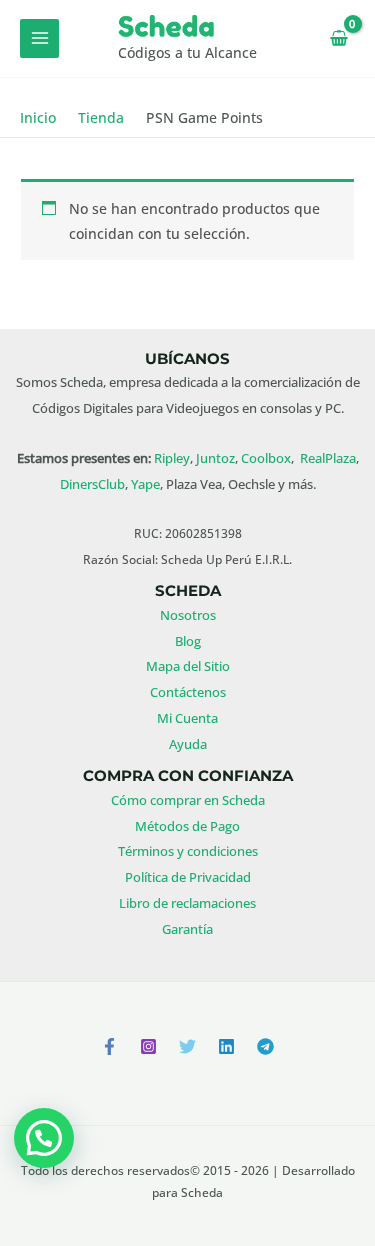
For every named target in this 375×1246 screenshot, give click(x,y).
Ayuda (188, 744)
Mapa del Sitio (188, 666)
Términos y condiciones (188, 851)
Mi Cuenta (187, 718)
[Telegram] (265, 1046)
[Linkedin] (226, 1046)
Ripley (172, 458)
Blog (188, 641)
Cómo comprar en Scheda (188, 800)
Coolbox (266, 458)
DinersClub (92, 484)
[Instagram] (148, 1046)
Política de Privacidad (188, 877)
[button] (44, 1138)
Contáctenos (188, 692)
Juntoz (215, 458)
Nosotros (188, 615)
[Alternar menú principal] (39, 38)
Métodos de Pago (187, 826)
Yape (145, 484)
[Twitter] (187, 1046)
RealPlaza (328, 458)
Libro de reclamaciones (187, 903)
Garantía (187, 929)
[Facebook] (109, 1046)
